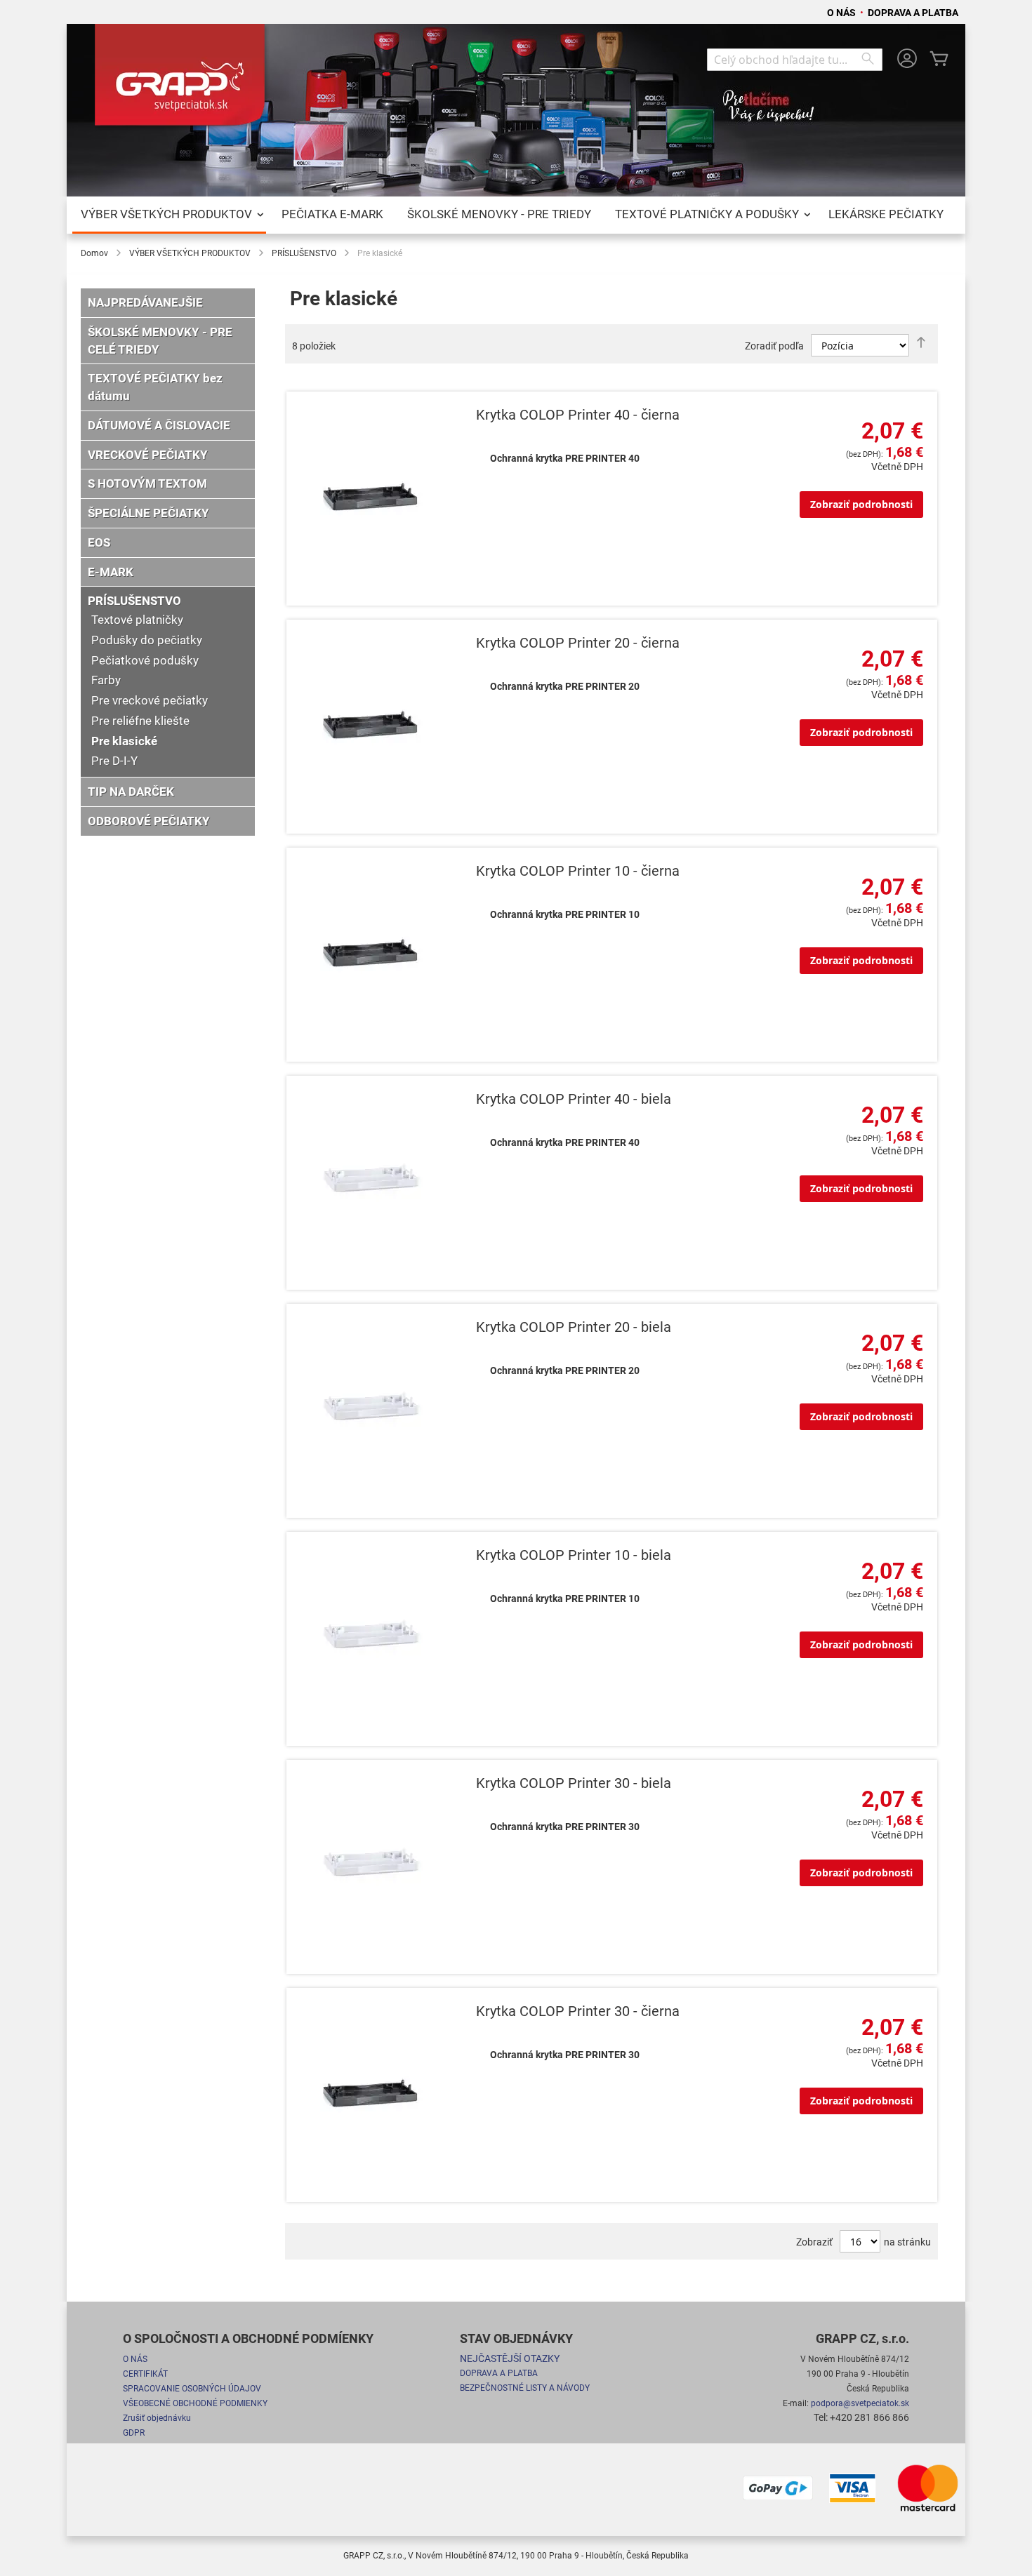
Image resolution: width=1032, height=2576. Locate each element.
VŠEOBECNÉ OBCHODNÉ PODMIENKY (195, 2403)
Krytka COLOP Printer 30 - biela (574, 1783)
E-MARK (111, 572)
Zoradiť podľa (774, 346)
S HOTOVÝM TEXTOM (147, 483)
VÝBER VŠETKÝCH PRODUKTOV (190, 253)
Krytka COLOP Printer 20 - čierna (578, 643)
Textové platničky (137, 620)
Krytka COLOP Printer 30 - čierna (578, 2011)
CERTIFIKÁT (145, 2374)
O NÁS (842, 13)
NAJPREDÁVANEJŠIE (145, 302)
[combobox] (795, 60)
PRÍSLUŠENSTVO (304, 253)
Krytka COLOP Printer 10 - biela (574, 1555)
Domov (94, 253)
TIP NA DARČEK (131, 792)
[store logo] (183, 80)
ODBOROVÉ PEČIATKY (149, 821)
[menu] (516, 215)
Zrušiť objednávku (157, 2418)
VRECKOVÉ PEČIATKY (148, 455)
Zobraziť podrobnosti (861, 504)
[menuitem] (169, 215)
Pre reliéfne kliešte (140, 721)
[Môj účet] (907, 60)
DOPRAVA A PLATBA (913, 13)
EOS (99, 542)
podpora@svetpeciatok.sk (860, 2403)
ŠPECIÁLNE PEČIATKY (148, 513)
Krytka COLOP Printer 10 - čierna (578, 871)
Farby (106, 680)
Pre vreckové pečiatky (150, 700)
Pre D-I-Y (114, 761)
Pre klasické (124, 741)
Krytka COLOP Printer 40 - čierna (578, 415)
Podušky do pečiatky (147, 640)
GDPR (134, 2433)
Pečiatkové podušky (145, 660)
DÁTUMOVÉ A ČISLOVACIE (159, 425)
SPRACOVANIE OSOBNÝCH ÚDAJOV (192, 2389)
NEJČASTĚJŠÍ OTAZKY (510, 2358)
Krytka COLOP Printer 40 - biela (574, 1099)
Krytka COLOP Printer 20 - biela (574, 1327)
